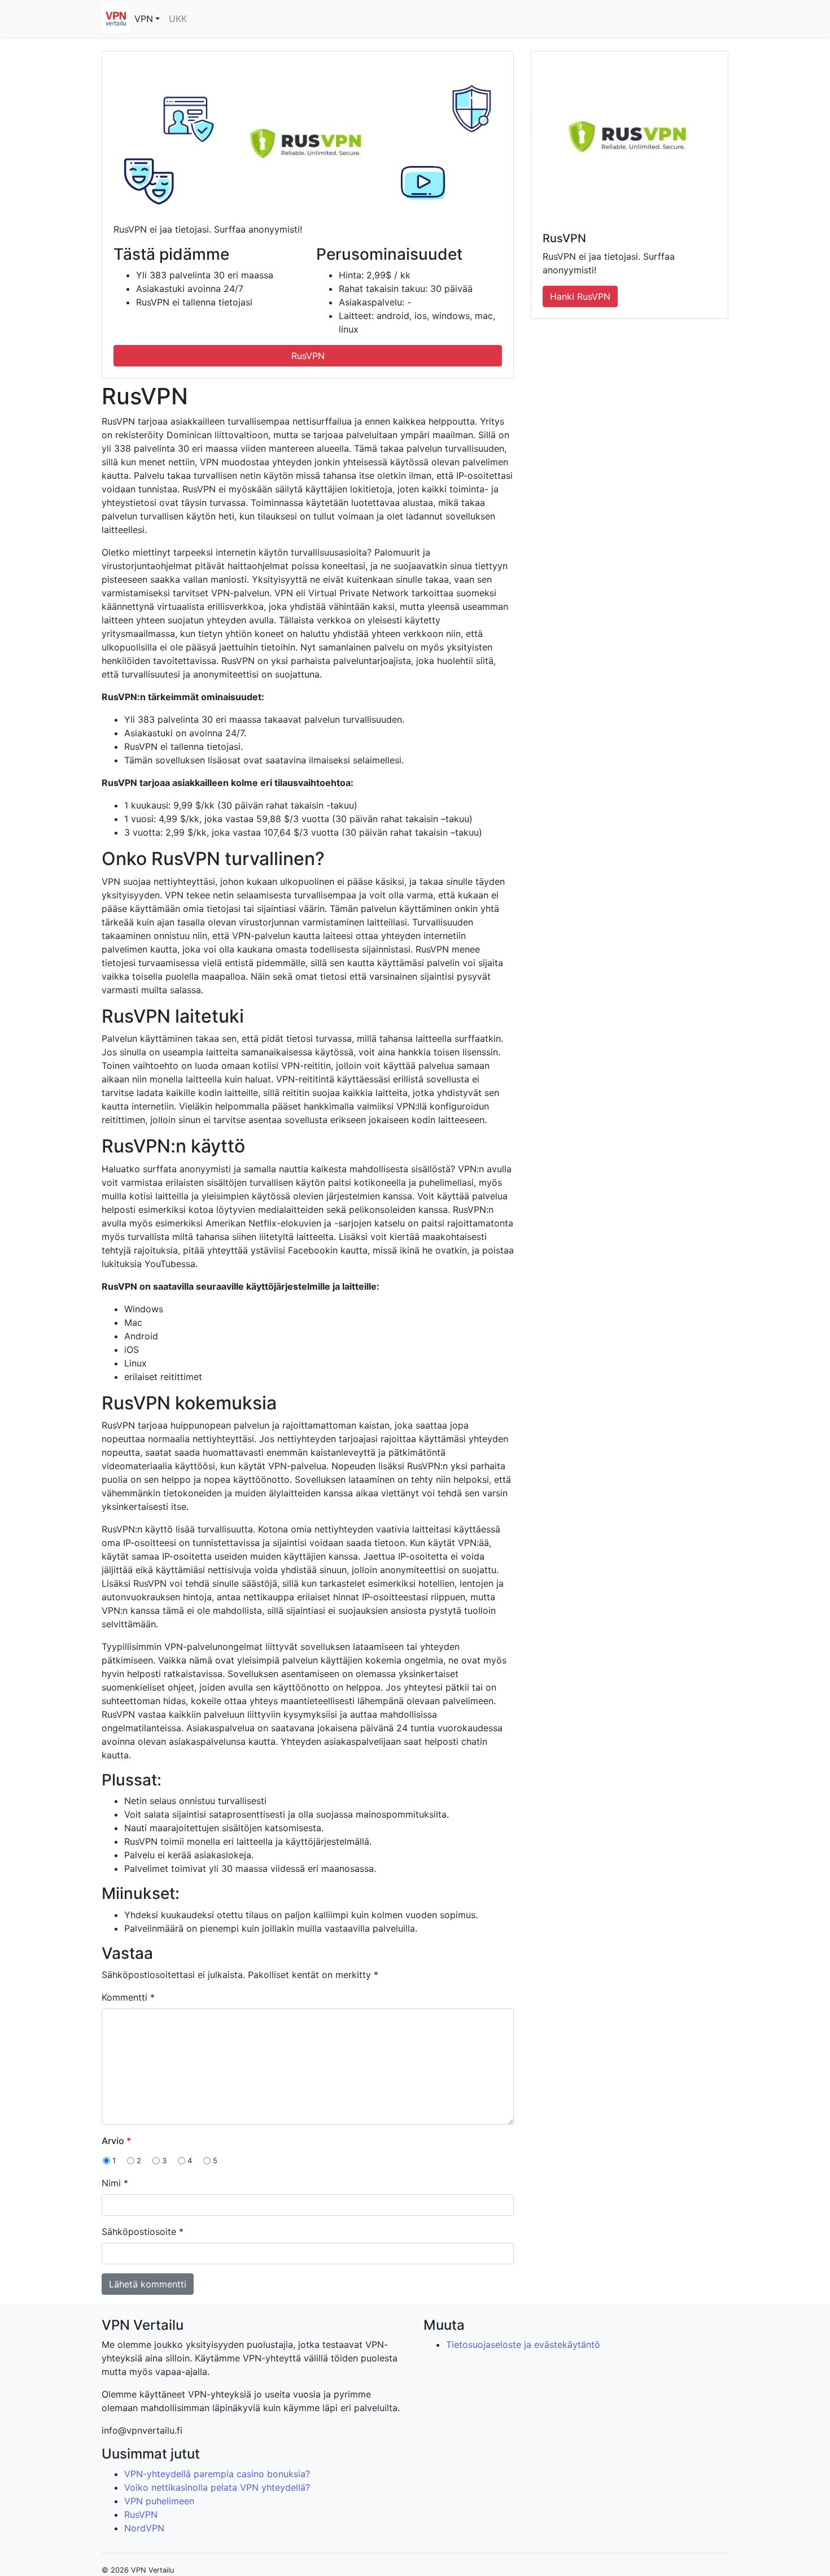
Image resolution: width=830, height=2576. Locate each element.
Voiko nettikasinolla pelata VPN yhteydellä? (217, 2487)
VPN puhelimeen (159, 2501)
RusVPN (308, 356)
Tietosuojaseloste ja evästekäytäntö (523, 2344)
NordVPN (144, 2528)
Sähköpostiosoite (143, 2232)
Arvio (116, 2141)
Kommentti (128, 1997)
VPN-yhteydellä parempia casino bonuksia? (217, 2474)
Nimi (115, 2183)
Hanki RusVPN (580, 296)
